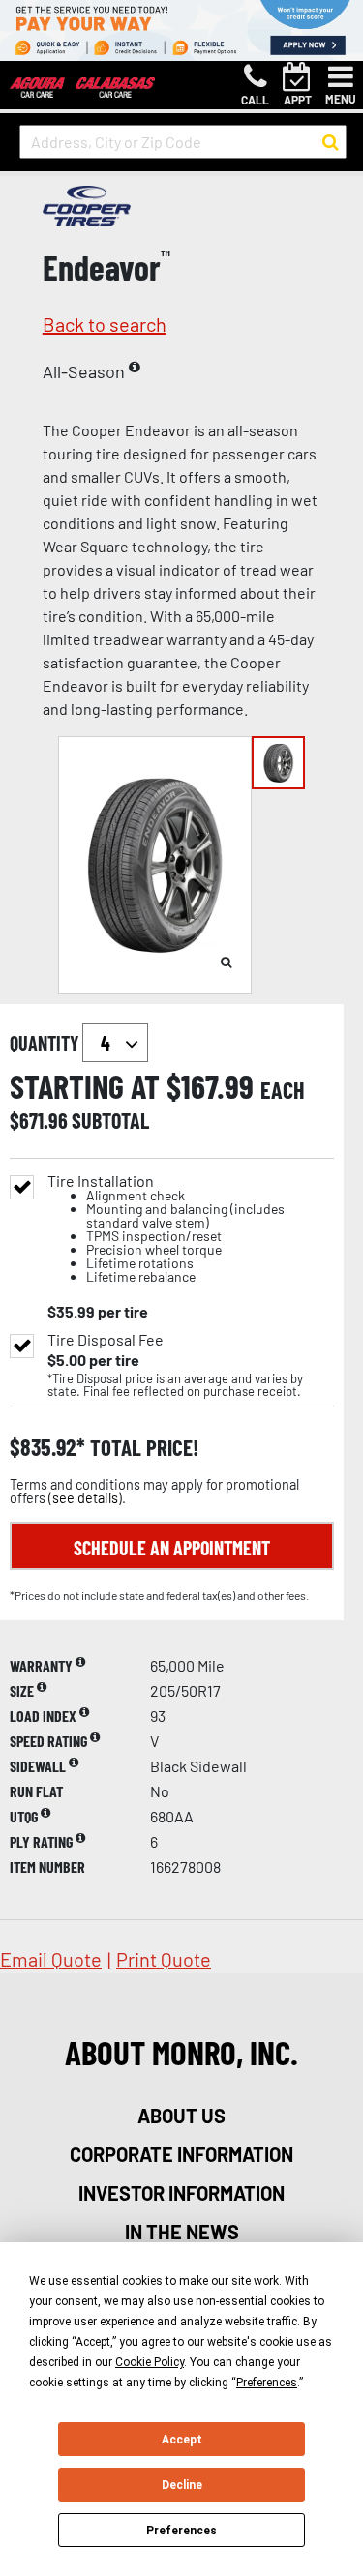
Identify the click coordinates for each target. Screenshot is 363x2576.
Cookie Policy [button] (150, 2362)
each (283, 1090)
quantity (46, 1043)
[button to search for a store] (331, 142)
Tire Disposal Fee (106, 1340)
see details (85, 1498)
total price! (142, 1448)
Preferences (181, 2531)
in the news (182, 2232)
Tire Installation (166, 1229)
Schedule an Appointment (172, 1548)
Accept (182, 2440)
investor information (181, 2193)
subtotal (110, 1120)
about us (181, 2116)
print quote (164, 1959)
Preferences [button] (267, 2383)
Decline (182, 2485)
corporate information (181, 2154)
